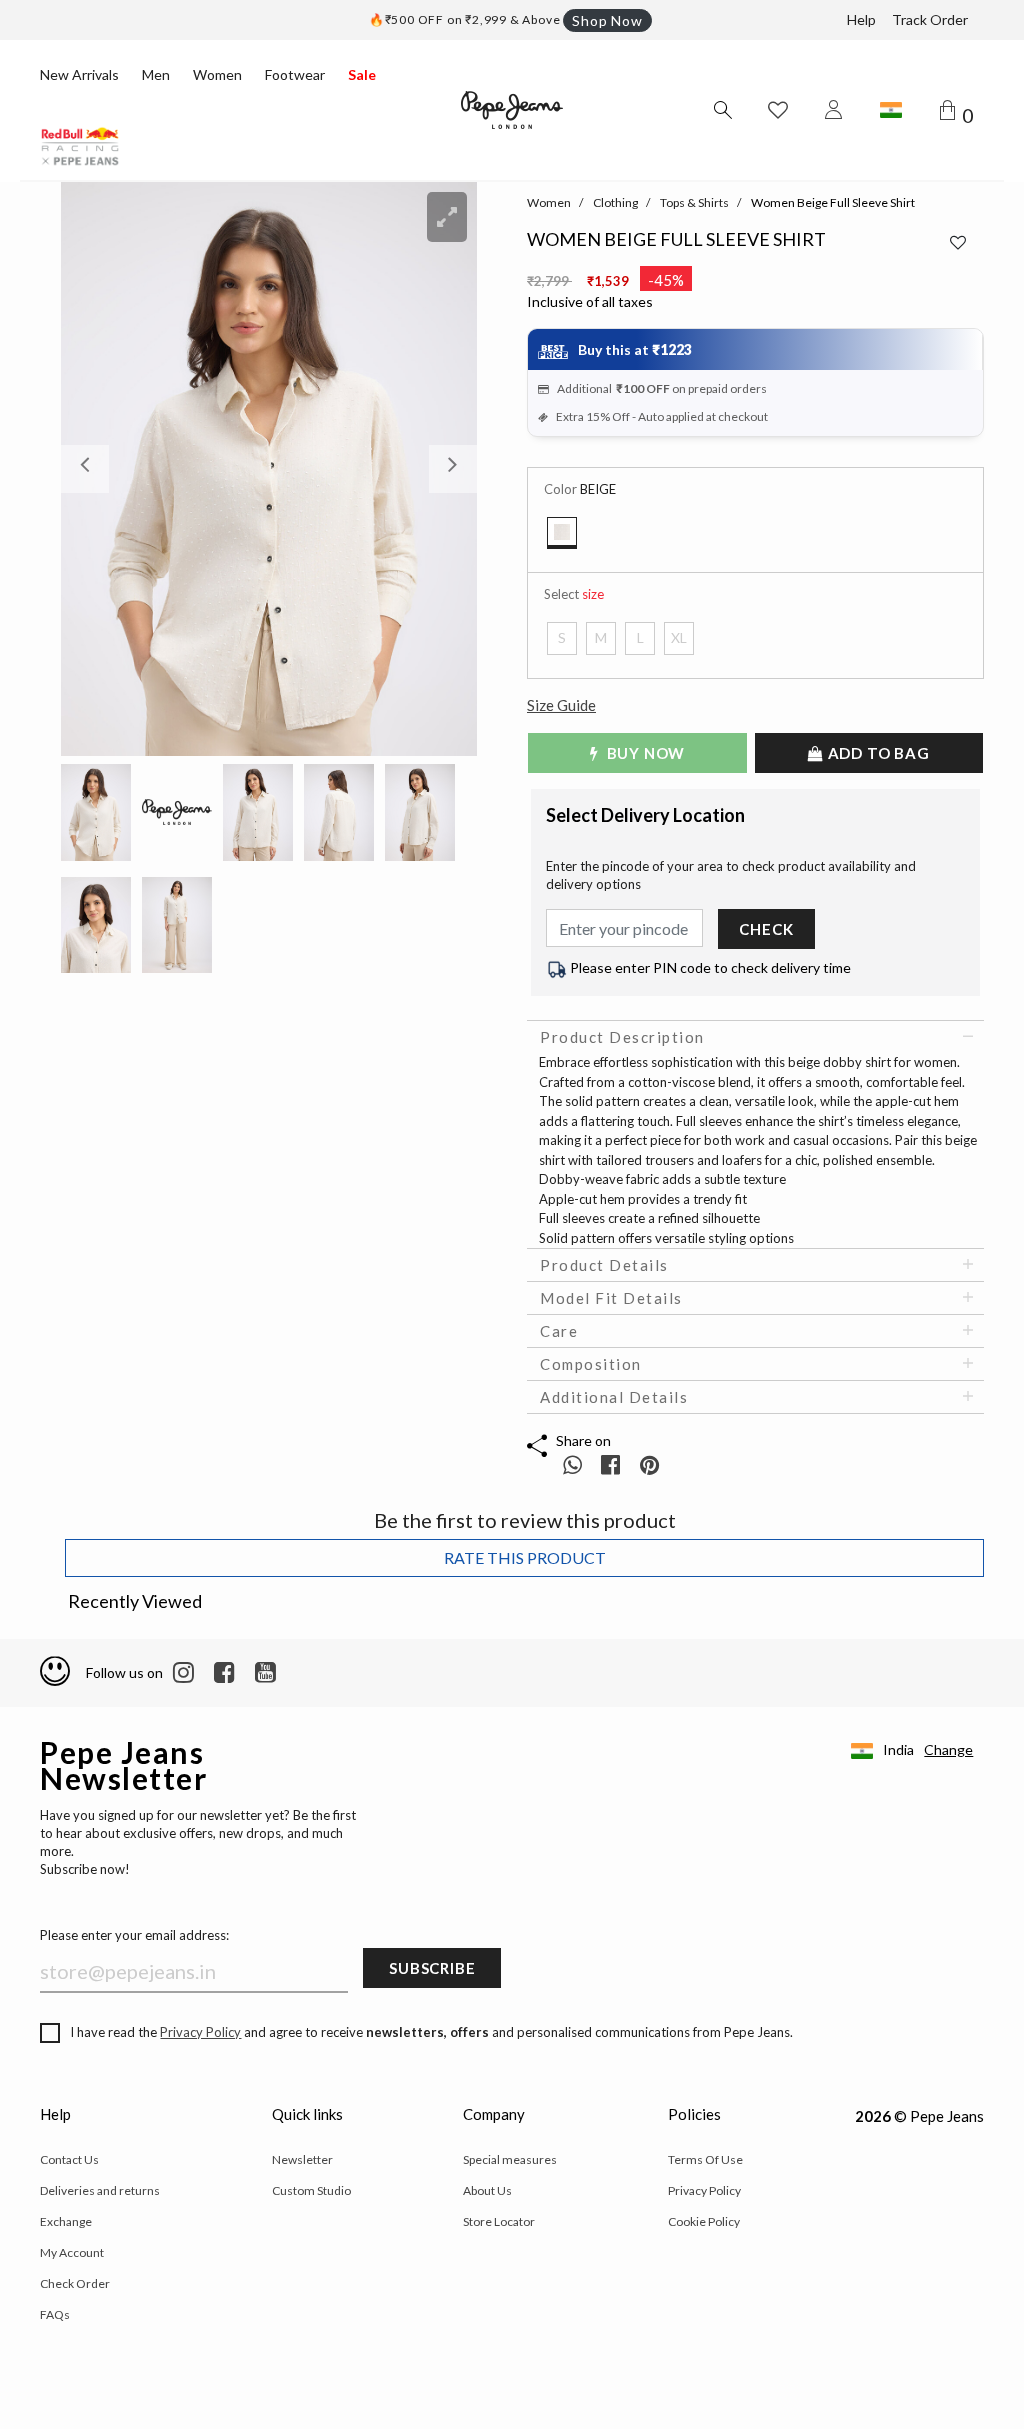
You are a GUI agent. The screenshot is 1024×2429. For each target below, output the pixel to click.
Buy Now (644, 753)
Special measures (510, 2159)
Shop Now (607, 20)
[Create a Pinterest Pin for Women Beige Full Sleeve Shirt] (649, 1464)
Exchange (66, 2221)
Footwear (295, 74)
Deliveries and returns (100, 2190)
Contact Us (69, 2159)
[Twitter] (265, 1673)
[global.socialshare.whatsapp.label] (572, 1464)
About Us (487, 2190)
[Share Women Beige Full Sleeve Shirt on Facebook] (612, 1464)
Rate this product (525, 1557)
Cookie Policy (704, 2221)
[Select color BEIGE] (562, 533)
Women (217, 74)
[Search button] (722, 110)
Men (156, 74)
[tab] (755, 1037)
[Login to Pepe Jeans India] (834, 110)
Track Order (930, 19)
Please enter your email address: (134, 1935)
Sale (362, 74)
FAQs (55, 2314)
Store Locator (499, 2221)
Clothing (615, 202)
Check (766, 929)
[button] (92, 469)
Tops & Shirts (694, 202)
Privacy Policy (200, 2032)
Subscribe (432, 1968)
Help (861, 19)
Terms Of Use (705, 2159)
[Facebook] (224, 1673)
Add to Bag (877, 753)
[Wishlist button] (778, 110)
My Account (72, 2252)
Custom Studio (311, 2190)
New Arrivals (79, 74)
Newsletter (302, 2159)
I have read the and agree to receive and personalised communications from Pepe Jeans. (431, 2032)
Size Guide (561, 705)
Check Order (75, 2283)
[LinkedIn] (183, 1673)
